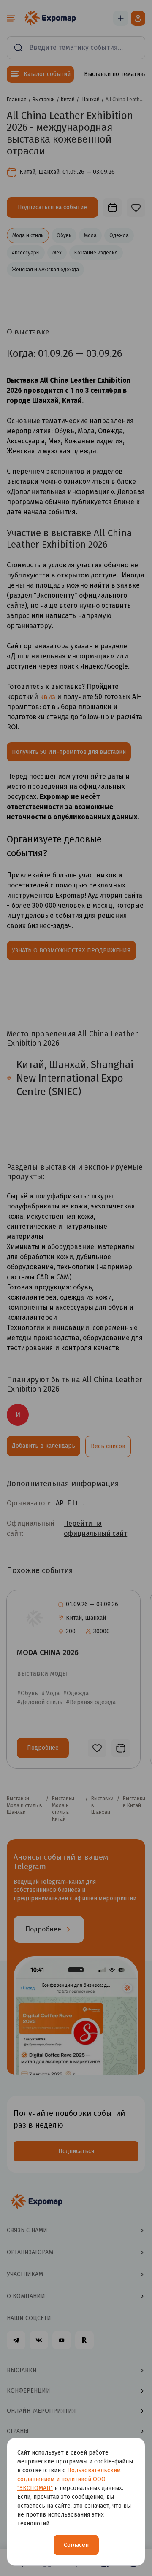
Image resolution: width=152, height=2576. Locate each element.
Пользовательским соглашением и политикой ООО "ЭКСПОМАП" (69, 2479)
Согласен (76, 2545)
